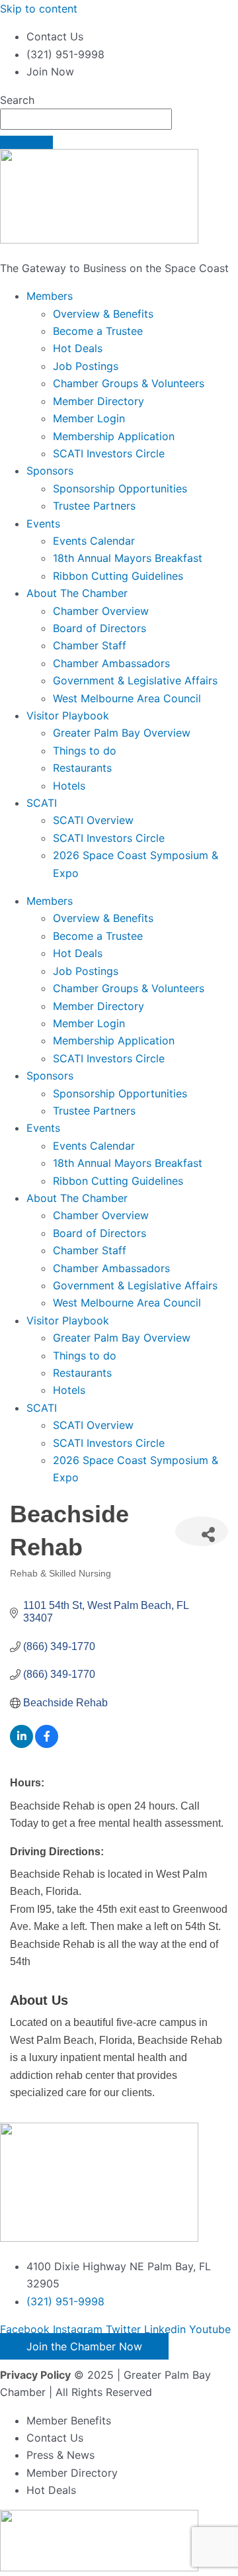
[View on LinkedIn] (21, 1744)
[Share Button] (202, 1531)
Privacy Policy (35, 2375)
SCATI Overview (93, 820)
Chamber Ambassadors (111, 663)
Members (50, 296)
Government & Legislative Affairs (135, 680)
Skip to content (39, 9)
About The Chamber (77, 593)
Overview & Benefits (103, 314)
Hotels (69, 786)
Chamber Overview (101, 611)
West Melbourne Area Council (127, 698)
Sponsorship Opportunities (120, 488)
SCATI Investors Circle (109, 453)
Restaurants (82, 768)
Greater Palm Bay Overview (122, 733)
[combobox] (86, 119)
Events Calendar (94, 541)
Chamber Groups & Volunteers (129, 383)
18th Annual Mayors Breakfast (128, 558)
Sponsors (50, 471)
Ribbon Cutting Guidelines (118, 576)
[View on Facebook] (47, 1744)
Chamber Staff (90, 645)
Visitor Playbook (68, 715)
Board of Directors (99, 628)
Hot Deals (78, 348)
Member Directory (99, 401)
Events (43, 524)
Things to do (85, 751)
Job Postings (86, 366)
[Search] (26, 142)
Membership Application (114, 436)
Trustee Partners (94, 506)
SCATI (42, 803)
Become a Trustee (98, 331)
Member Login (89, 418)
